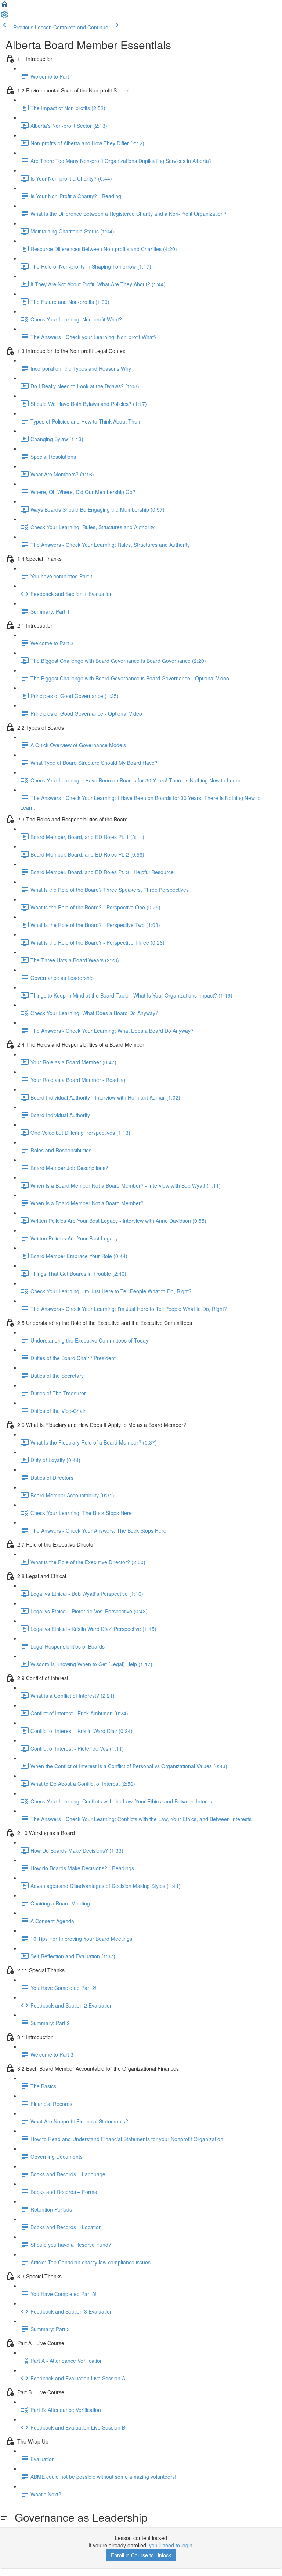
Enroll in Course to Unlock (141, 2555)
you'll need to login (171, 2545)
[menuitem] (4, 17)
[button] (4, 7)
